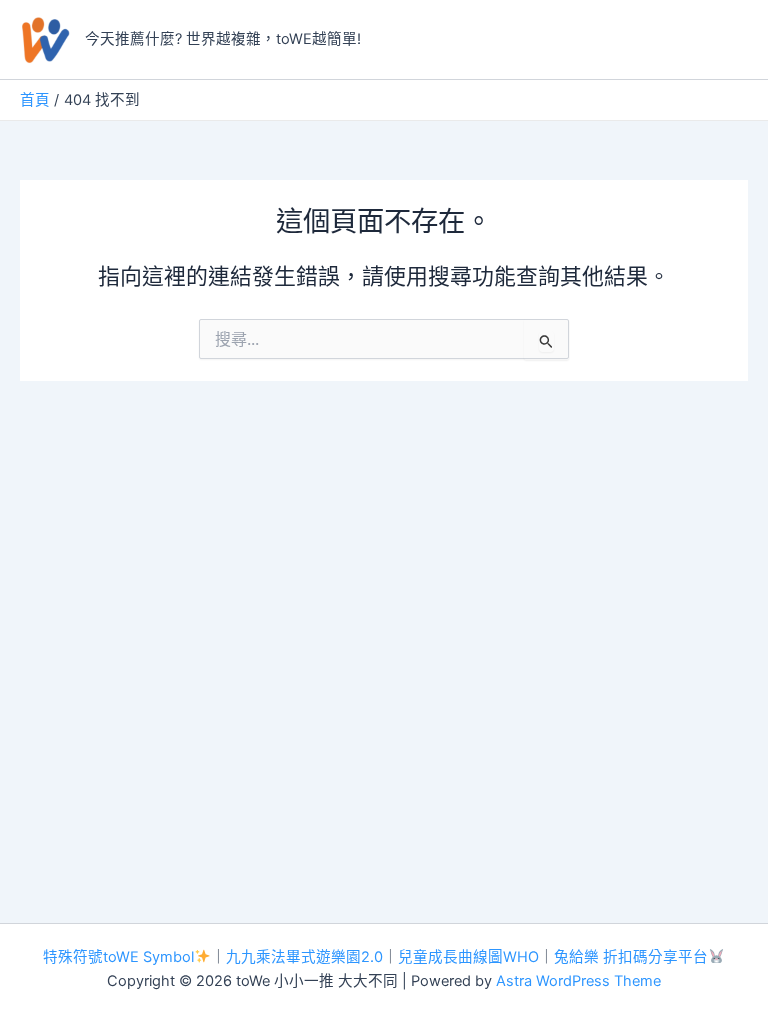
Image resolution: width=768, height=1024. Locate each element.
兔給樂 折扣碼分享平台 (631, 957)
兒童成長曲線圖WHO (468, 957)
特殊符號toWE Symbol (118, 957)
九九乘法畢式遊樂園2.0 (304, 957)
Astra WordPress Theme (578, 981)
